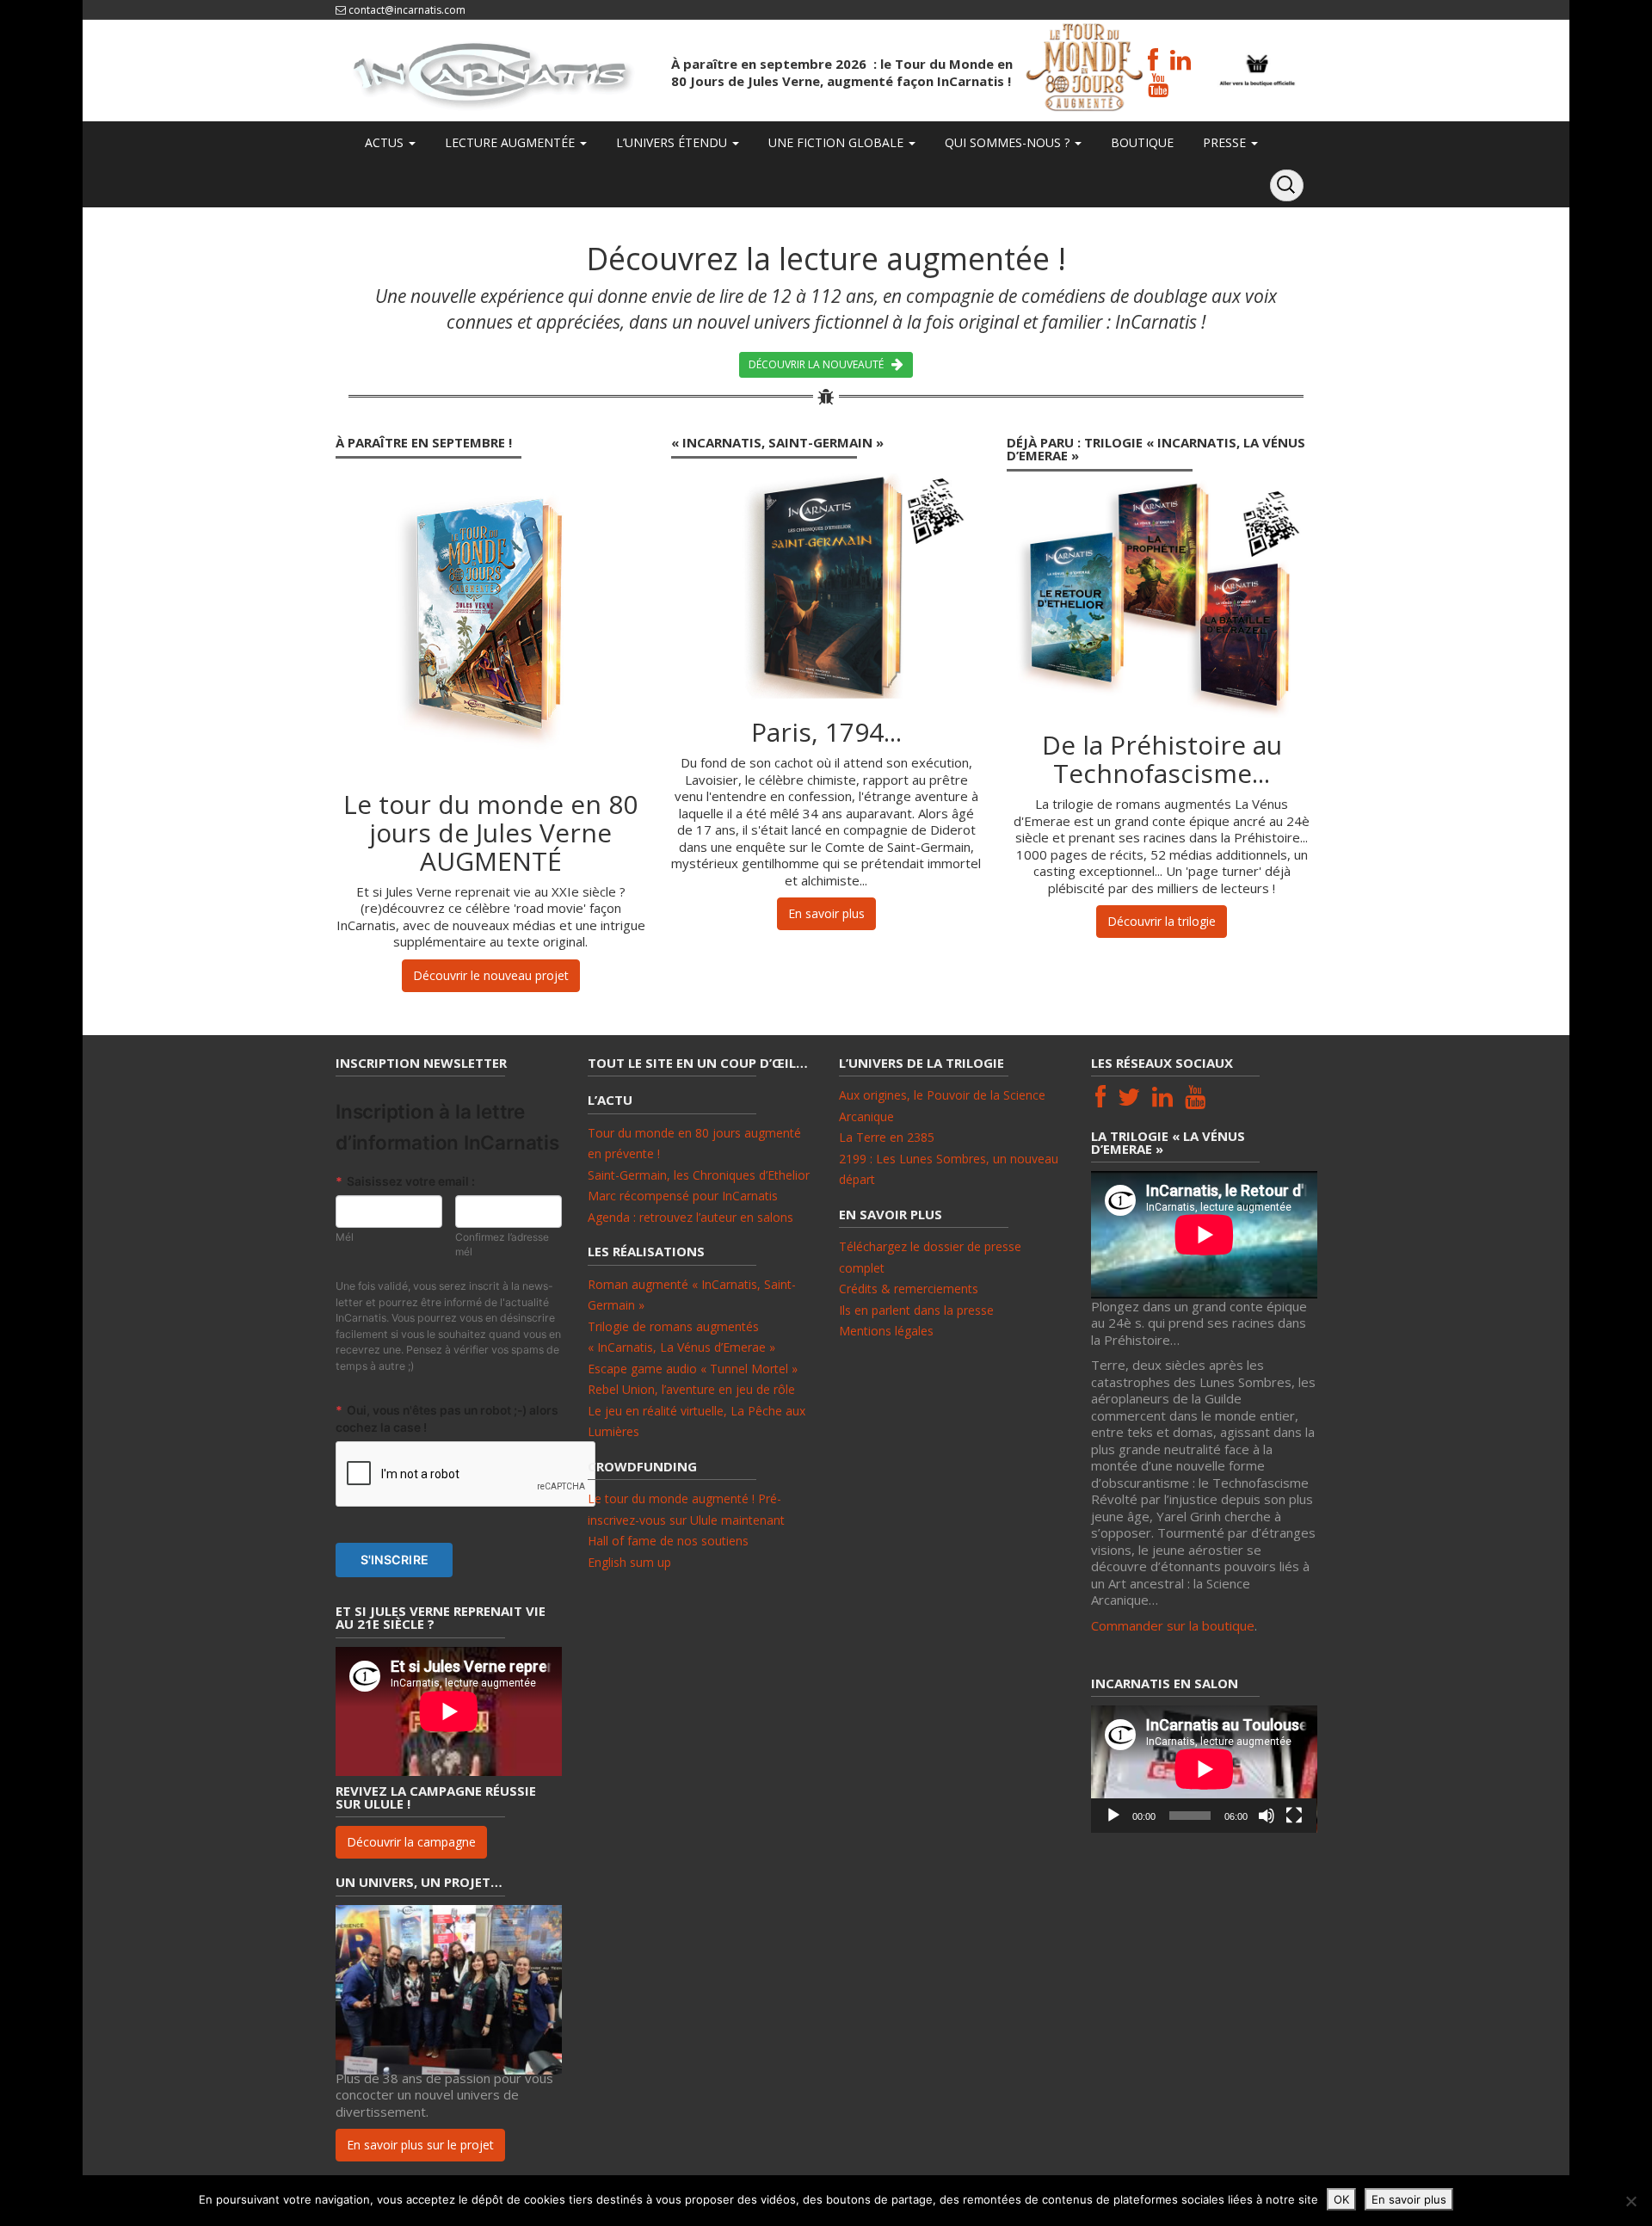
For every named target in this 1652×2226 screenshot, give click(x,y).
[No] (1630, 2201)
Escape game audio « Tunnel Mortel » (693, 1369)
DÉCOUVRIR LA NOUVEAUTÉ (820, 364)
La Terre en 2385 (887, 1137)
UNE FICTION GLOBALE (836, 142)
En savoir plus (826, 913)
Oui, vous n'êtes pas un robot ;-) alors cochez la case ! (447, 1418)
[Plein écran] (1294, 1816)
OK (1341, 2199)
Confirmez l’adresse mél (502, 1244)
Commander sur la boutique (1173, 1625)
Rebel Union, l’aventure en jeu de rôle (691, 1389)
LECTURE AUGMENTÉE (510, 142)
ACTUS (384, 142)
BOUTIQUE (1140, 142)
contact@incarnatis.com (407, 10)
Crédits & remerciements (909, 1289)
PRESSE (1224, 142)
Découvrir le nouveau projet (491, 975)
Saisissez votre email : (405, 1181)
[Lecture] (1113, 1816)
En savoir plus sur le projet (420, 2145)
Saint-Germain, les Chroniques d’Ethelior (699, 1175)
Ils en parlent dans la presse (916, 1310)
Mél (345, 1237)
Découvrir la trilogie (1162, 921)
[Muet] (1267, 1816)
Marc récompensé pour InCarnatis (683, 1196)
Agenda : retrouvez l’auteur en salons (690, 1217)
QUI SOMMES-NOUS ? (1007, 142)
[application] (1204, 1769)
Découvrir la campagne (411, 1842)
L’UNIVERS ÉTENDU (672, 142)
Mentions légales (886, 1331)
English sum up (629, 1562)
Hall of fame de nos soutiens (668, 1541)
